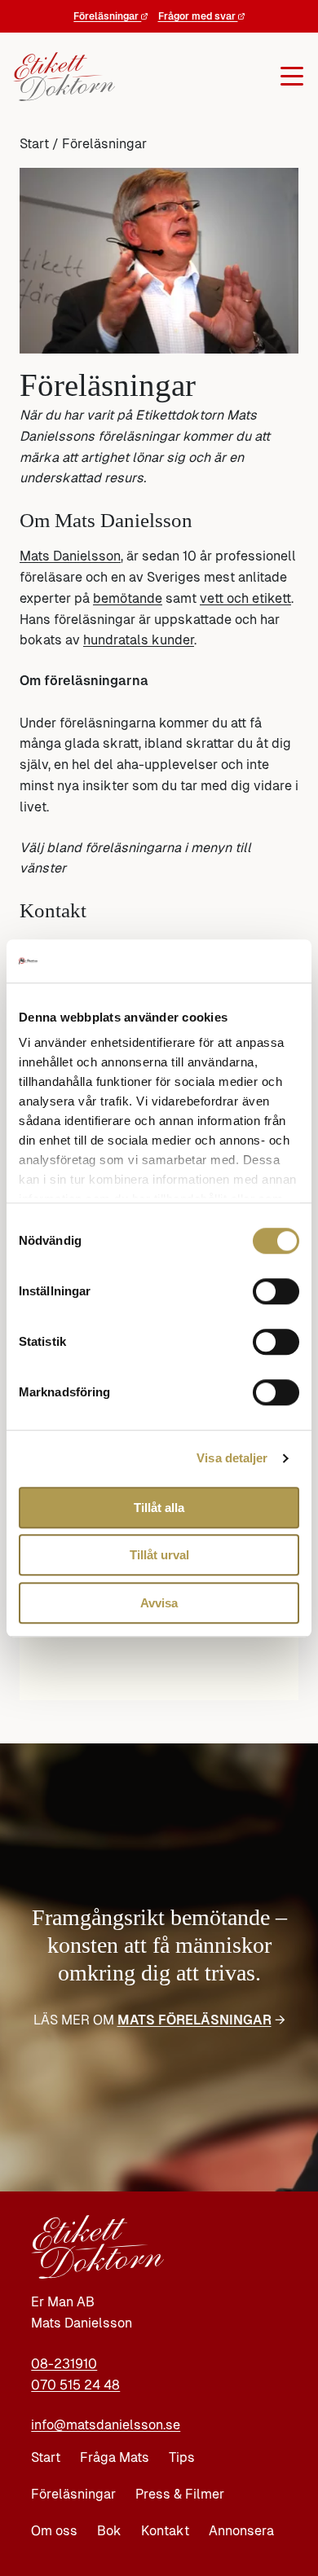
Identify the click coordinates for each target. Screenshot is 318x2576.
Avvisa (159, 1603)
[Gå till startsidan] (62, 77)
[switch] (276, 1291)
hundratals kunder (139, 640)
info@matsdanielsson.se (106, 2425)
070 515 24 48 (75, 2385)
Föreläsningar (107, 16)
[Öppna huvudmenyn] (208, 77)
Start (34, 144)
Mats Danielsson (70, 556)
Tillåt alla (159, 1508)
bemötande (128, 598)
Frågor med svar (198, 16)
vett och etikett (245, 598)
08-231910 (64, 2364)
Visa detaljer (232, 1458)
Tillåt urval (159, 1555)
